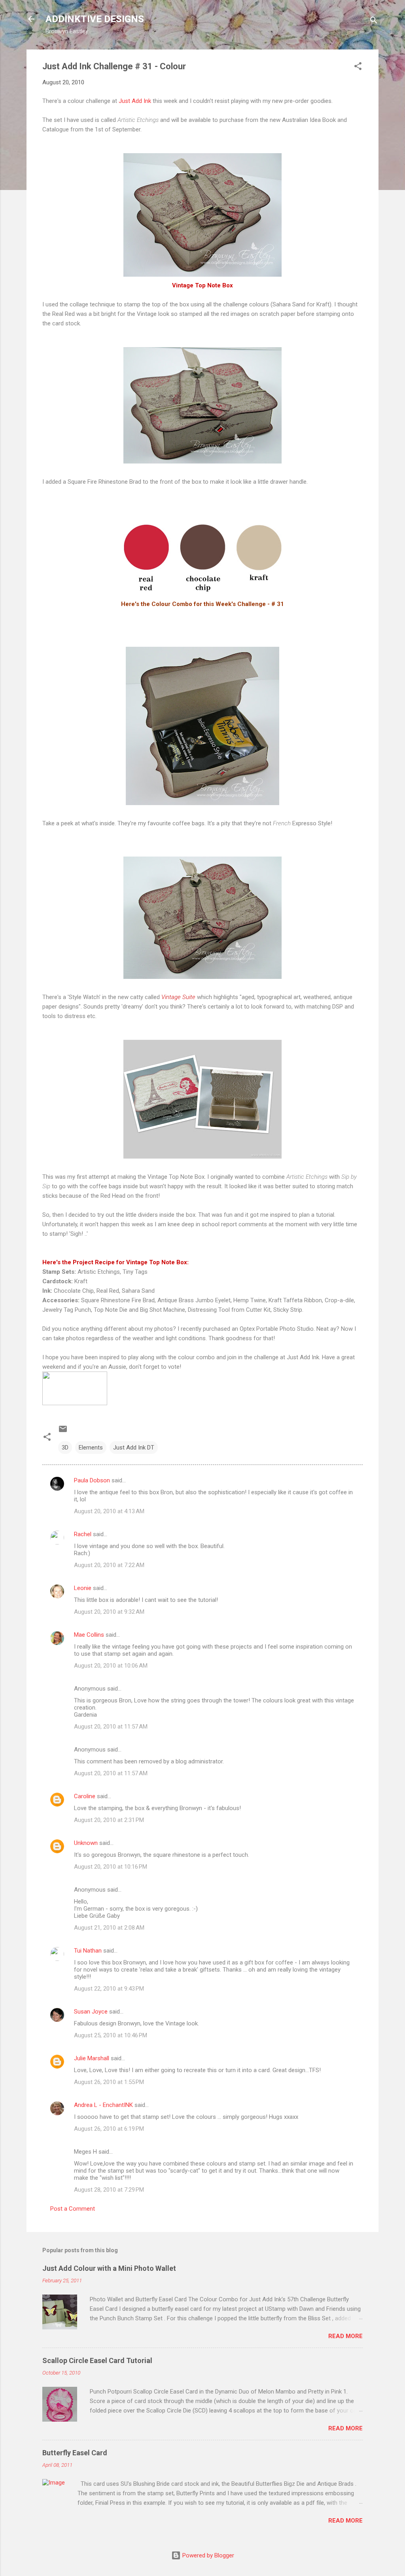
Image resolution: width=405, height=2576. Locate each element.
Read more (345, 2336)
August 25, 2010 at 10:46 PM (111, 2035)
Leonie (83, 1588)
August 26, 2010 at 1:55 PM (109, 2082)
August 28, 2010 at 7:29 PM (109, 2190)
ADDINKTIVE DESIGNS (95, 19)
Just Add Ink (134, 101)
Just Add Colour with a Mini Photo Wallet (109, 2268)
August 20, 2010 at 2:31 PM (109, 1820)
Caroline (85, 1796)
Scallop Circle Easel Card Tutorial (97, 2360)
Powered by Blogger (207, 2555)
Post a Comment (73, 2209)
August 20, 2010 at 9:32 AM (109, 1612)
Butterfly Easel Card (75, 2453)
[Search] (374, 22)
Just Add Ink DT (134, 1448)
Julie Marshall (92, 2058)
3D (65, 1448)
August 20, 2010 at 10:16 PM (111, 1867)
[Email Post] (63, 1432)
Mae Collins (89, 1635)
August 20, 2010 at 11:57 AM (111, 1727)
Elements (91, 1448)
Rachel (83, 1534)
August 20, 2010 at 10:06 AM (111, 1666)
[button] (358, 67)
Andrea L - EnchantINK (103, 2105)
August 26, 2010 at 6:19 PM (109, 2129)
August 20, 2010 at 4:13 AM (109, 1511)
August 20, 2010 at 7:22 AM (109, 1565)
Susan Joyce (91, 2012)
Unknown (86, 1843)
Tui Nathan (88, 1951)
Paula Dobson (92, 1480)
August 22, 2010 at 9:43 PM (109, 1989)
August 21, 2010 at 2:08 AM (109, 1928)
